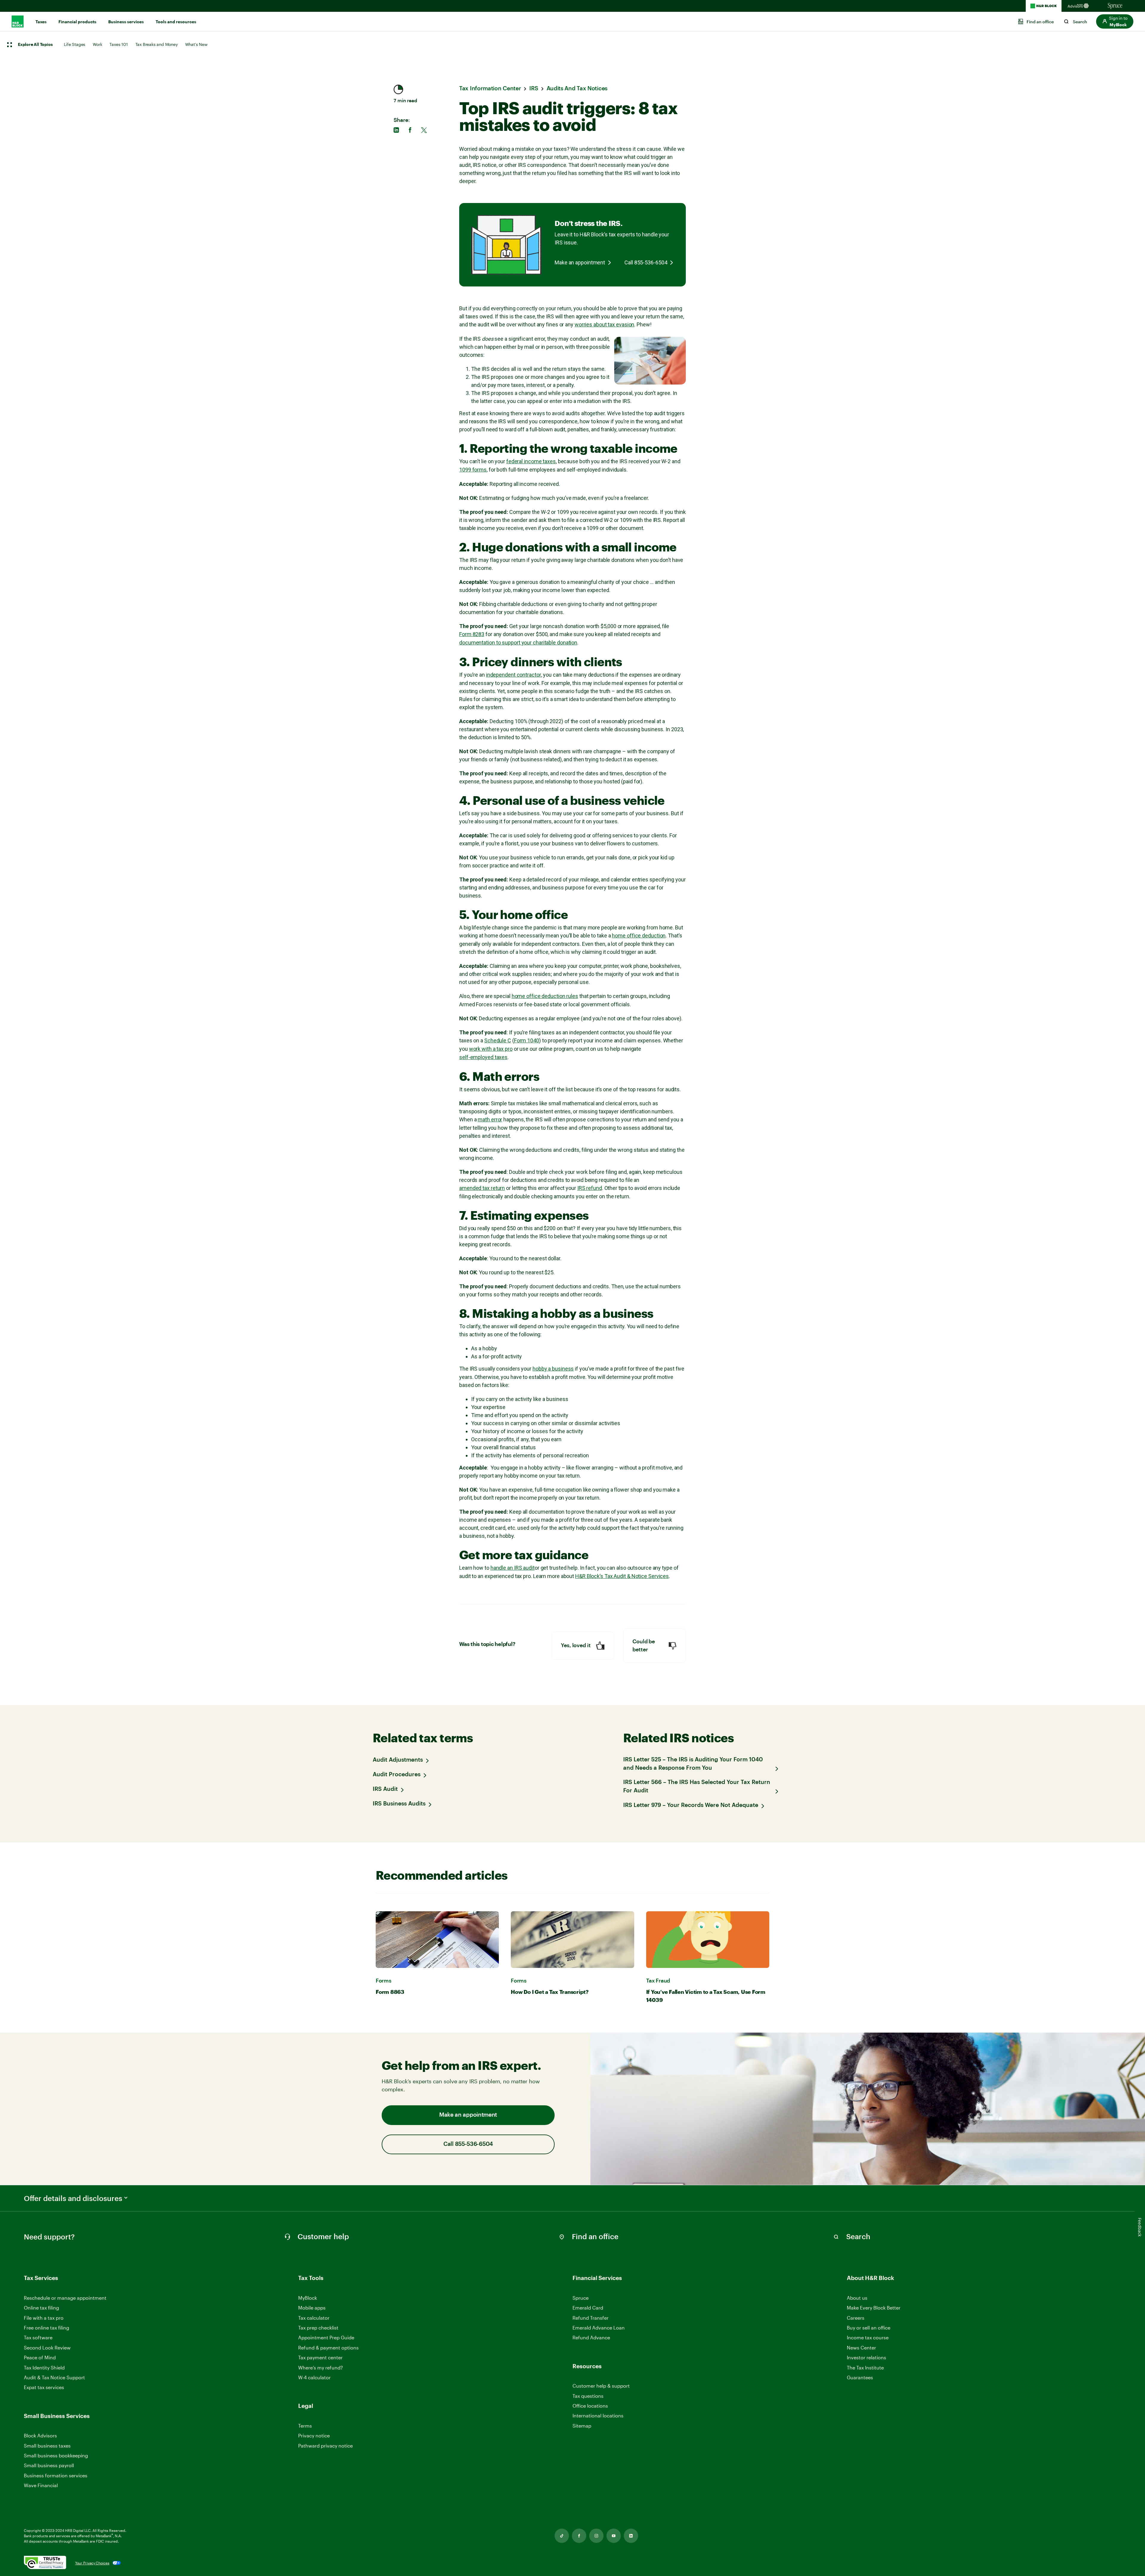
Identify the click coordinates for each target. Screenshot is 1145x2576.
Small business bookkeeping (56, 2455)
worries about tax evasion (605, 324)
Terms (305, 2426)
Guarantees (860, 2377)
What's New (196, 44)
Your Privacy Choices (92, 2563)
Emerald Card (588, 2308)
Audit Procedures (397, 1775)
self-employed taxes (483, 1057)
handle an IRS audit (513, 1568)
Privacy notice (314, 2435)
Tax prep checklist (318, 2328)
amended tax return (482, 1188)
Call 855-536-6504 (646, 262)
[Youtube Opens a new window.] (614, 2536)
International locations (598, 2416)
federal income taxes (531, 461)
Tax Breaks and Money (157, 44)
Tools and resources (176, 22)
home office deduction (639, 936)
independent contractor (514, 675)
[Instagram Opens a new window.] (596, 2536)
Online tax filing (41, 2308)
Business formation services (56, 2475)
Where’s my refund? (321, 2367)
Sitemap (582, 2426)
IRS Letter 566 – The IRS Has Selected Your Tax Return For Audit (697, 1787)
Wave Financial (41, 2486)
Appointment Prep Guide (326, 2337)
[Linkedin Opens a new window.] (631, 2536)
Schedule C (498, 1040)
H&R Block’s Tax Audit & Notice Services (622, 1576)
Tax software (38, 2337)
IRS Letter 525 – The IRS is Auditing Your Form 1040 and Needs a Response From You (693, 1764)
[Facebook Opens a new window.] (579, 2536)
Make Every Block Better (874, 2308)
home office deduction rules (545, 996)
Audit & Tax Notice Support (54, 2377)
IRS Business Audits (399, 1804)
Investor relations (867, 2358)
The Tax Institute (865, 2368)
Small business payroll (49, 2465)
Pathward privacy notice (325, 2446)
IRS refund (590, 1188)
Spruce (581, 2298)
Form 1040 (527, 1040)
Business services (126, 22)
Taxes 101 (119, 44)
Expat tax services (44, 2387)
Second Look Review (47, 2348)
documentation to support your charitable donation (518, 643)
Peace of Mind (40, 2357)
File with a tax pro (44, 2318)
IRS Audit (385, 1789)
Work (97, 44)
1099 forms (473, 470)
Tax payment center (320, 2357)
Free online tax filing (47, 2328)
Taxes (41, 22)
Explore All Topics (35, 45)
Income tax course (868, 2337)
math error (490, 1119)
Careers (856, 2318)
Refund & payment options (328, 2348)
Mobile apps (312, 2308)
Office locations (590, 2406)
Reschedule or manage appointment (65, 2298)
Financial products (77, 22)
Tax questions (588, 2396)
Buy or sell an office (869, 2328)
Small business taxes (47, 2446)
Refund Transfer (591, 2318)
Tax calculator (314, 2318)
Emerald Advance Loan (599, 2328)
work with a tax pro (491, 1049)
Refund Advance (591, 2337)
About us (857, 2298)
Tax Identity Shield (44, 2367)
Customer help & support (601, 2386)
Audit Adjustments (398, 1760)
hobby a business (553, 1369)
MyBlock (308, 2298)
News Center (861, 2348)
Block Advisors (40, 2436)
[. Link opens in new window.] (45, 2563)
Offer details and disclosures (73, 2198)
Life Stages (75, 44)
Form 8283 (472, 634)
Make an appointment (580, 262)
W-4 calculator (314, 2377)
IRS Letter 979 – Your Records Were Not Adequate (691, 1805)
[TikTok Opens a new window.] (562, 2536)
